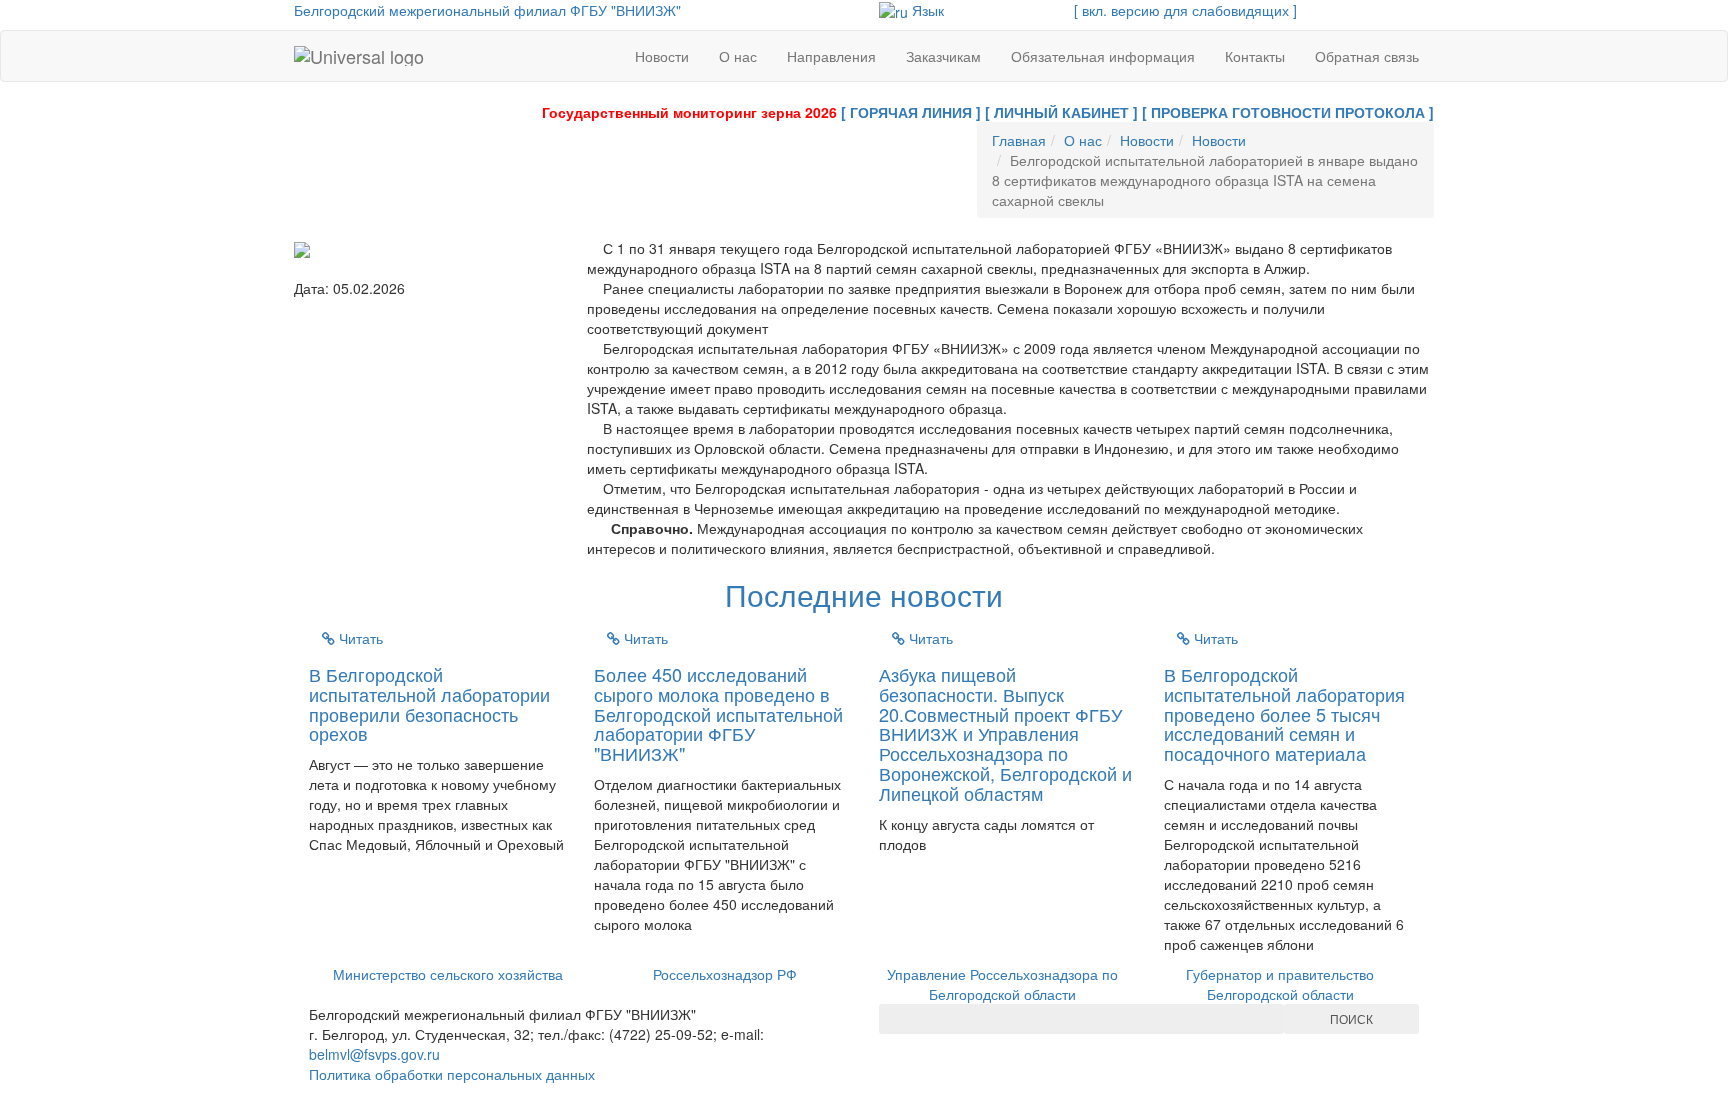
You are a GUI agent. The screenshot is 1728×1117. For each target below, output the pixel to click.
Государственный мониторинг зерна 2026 (689, 112)
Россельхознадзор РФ (725, 974)
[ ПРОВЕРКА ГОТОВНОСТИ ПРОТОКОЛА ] (1288, 112)
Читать (359, 638)
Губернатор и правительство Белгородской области (1280, 984)
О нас (738, 56)
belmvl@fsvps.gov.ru (374, 1054)
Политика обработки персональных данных (452, 1074)
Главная (1019, 140)
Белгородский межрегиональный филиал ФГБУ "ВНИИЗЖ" (487, 10)
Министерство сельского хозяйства (448, 974)
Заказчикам (943, 56)
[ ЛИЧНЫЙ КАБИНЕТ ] (1061, 112)
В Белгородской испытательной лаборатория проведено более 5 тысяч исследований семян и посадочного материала (1284, 713)
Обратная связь (1367, 56)
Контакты (1255, 56)
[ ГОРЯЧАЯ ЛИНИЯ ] (911, 112)
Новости (662, 56)
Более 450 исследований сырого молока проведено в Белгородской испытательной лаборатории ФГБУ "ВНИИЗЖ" (718, 713)
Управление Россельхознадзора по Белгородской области (1002, 984)
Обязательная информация (1103, 56)
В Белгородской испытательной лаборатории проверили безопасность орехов (429, 703)
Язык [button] (926, 10)
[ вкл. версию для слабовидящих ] (1185, 10)
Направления (831, 56)
